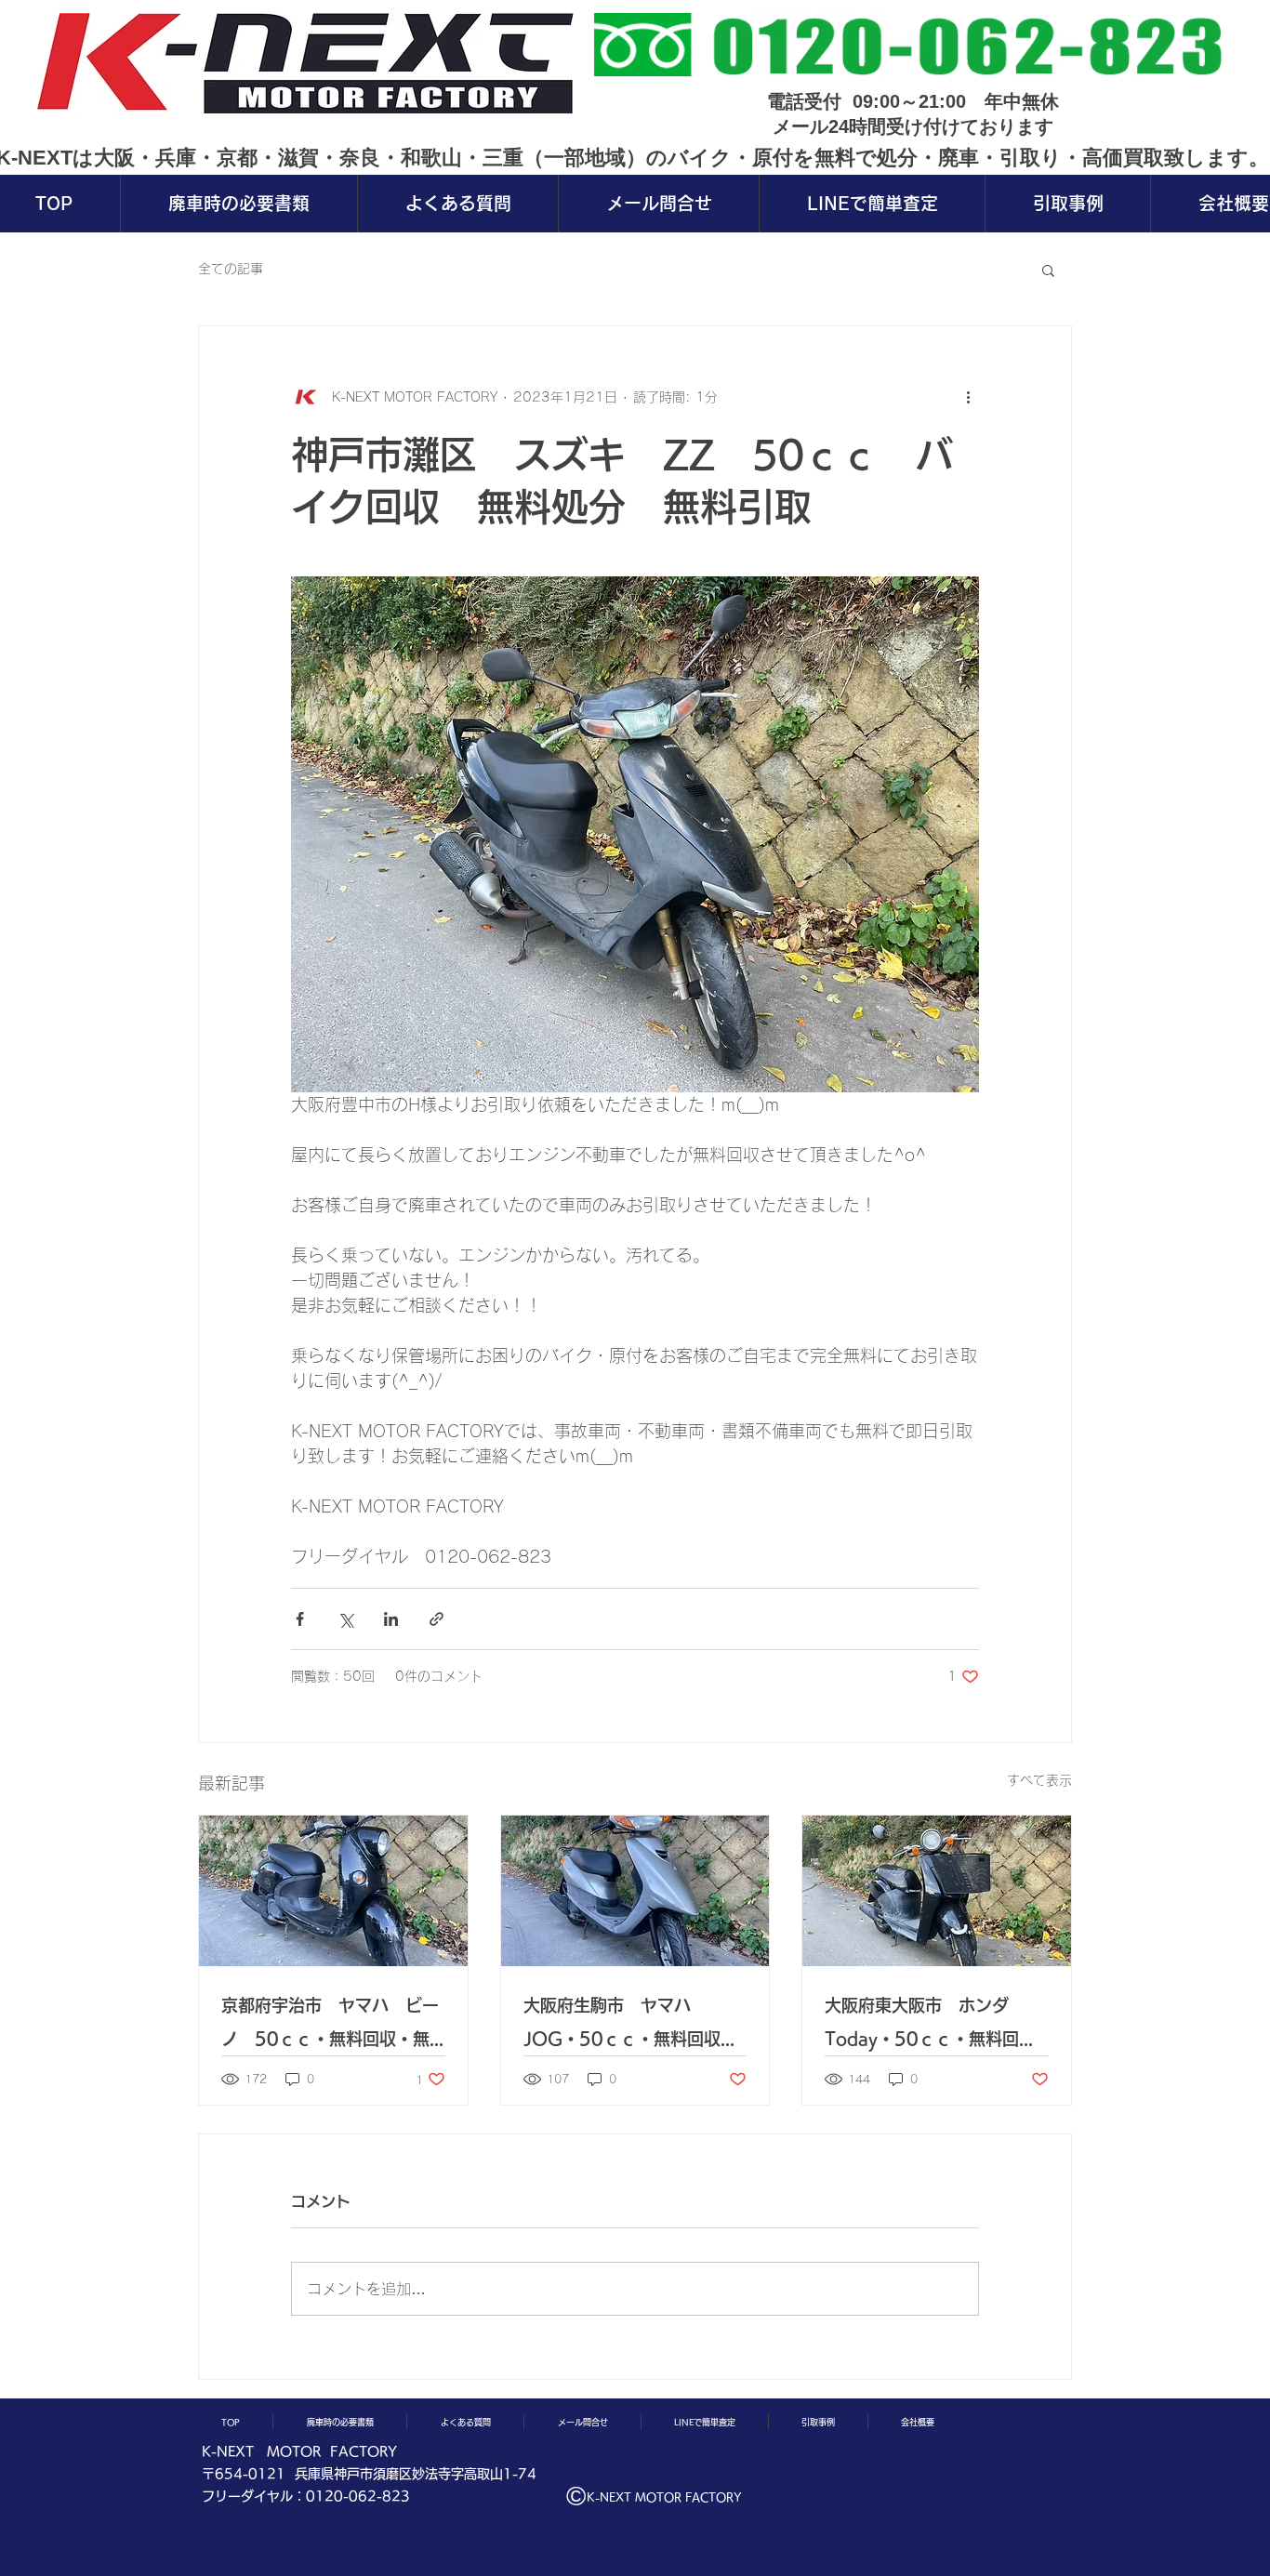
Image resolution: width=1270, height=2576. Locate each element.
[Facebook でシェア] (300, 1619)
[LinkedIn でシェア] (391, 1619)
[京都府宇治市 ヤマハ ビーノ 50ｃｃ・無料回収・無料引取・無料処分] (333, 1891)
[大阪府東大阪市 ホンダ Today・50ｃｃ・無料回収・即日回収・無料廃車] (937, 1891)
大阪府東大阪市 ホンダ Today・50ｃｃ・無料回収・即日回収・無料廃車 (925, 2026)
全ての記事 (231, 269)
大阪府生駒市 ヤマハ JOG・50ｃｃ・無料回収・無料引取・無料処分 (630, 2026)
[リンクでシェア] (437, 1619)
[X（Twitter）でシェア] (345, 1619)
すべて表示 (1039, 1780)
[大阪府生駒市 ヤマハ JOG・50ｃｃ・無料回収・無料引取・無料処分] (635, 1891)
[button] (1048, 270)
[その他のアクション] (968, 397)
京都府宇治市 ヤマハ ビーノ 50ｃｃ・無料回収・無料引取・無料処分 (330, 2026)
